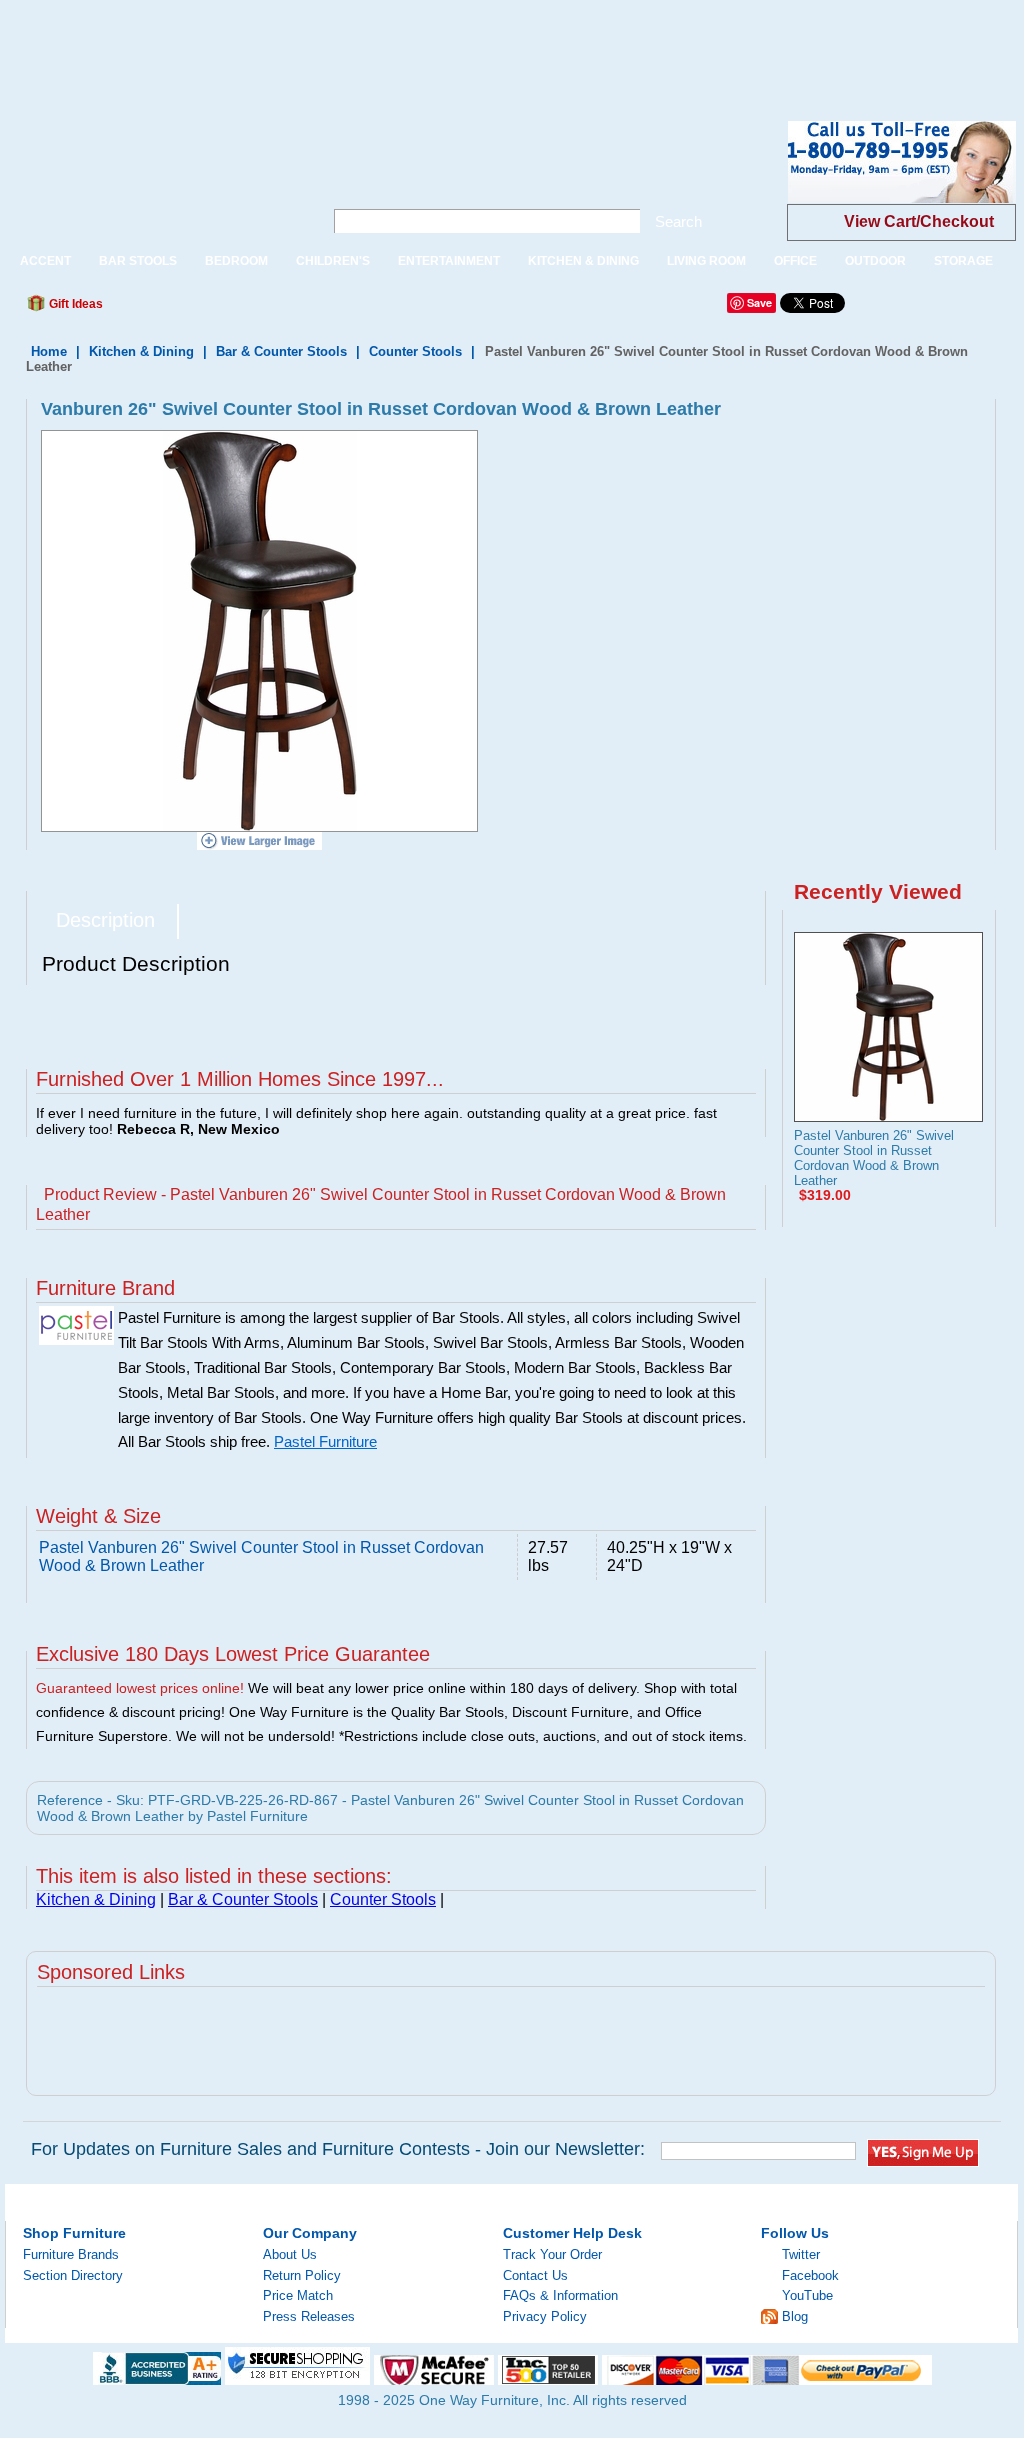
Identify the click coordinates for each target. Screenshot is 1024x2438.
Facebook (810, 2275)
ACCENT (45, 261)
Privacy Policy (545, 2316)
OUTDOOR (875, 261)
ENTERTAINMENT (449, 261)
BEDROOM (236, 261)
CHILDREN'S (333, 261)
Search (678, 221)
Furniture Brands (71, 2254)
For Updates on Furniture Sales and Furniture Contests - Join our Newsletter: (338, 2149)
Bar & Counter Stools (281, 351)
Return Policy (302, 2275)
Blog (795, 2316)
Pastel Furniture (325, 1442)
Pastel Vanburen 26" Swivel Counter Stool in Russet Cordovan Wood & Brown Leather (874, 1158)
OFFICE (795, 261)
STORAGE (963, 261)
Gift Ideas (74, 304)
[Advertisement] (364, 45)
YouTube (807, 2295)
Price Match (298, 2295)
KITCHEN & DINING (583, 261)
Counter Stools (415, 351)
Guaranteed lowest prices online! (140, 1688)
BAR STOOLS (138, 261)
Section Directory (73, 2275)
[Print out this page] (264, 309)
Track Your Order (552, 2254)
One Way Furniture (153, 178)
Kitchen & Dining (141, 351)
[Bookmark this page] (163, 309)
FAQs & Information (560, 2295)
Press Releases (309, 2316)
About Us (290, 2254)
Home (49, 351)
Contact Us (535, 2275)
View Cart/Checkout (919, 221)
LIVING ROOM (706, 261)
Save (759, 302)
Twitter (801, 2254)
